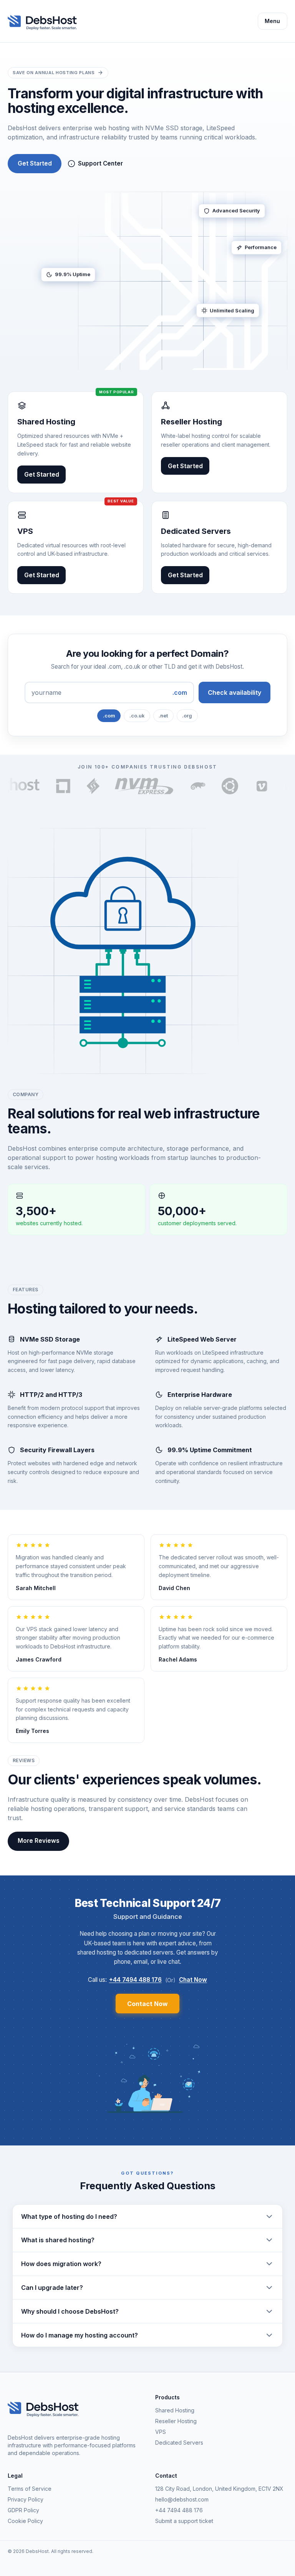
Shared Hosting (175, 2410)
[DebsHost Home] (46, 21)
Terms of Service (30, 2489)
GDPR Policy (23, 2510)
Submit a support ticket (184, 2521)
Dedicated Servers (179, 2443)
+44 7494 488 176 (135, 1980)
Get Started (35, 163)
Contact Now (147, 2004)
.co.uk (137, 716)
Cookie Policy (25, 2521)
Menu (272, 21)
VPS (161, 2432)
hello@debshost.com (182, 2499)
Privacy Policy (26, 2499)
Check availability (235, 692)
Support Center (100, 163)
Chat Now (193, 1980)
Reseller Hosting (176, 2421)
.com (109, 716)
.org (187, 716)
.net (163, 716)
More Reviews (39, 1841)
